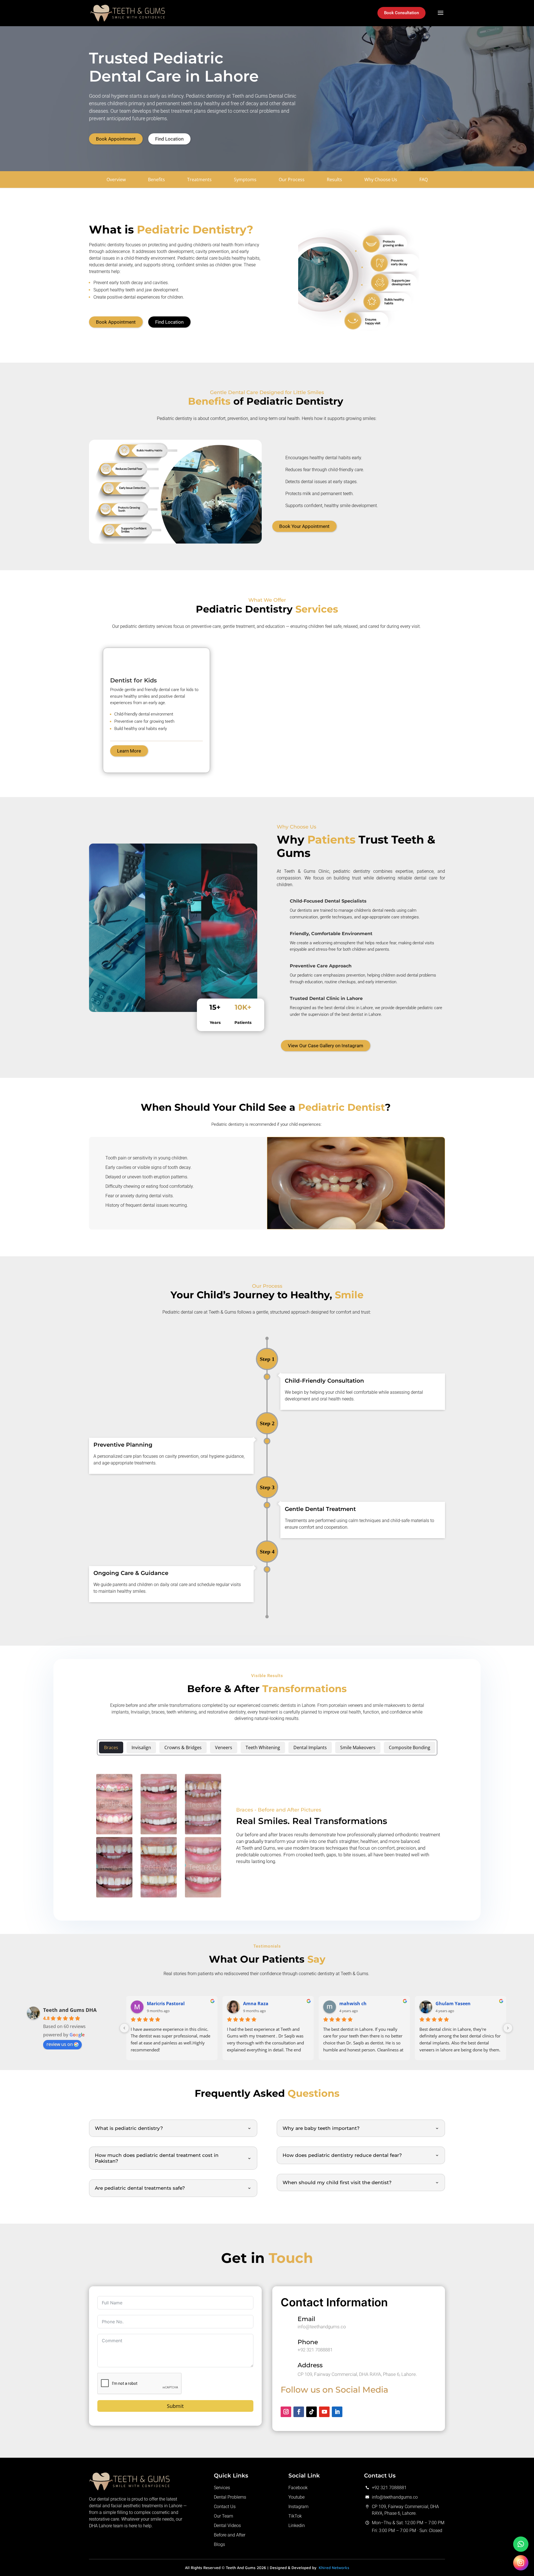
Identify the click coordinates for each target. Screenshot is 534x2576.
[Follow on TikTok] (311, 2412)
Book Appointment (116, 139)
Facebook (298, 2488)
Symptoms (245, 180)
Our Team (223, 2516)
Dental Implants (310, 1747)
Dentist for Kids (133, 680)
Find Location (169, 139)
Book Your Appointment (304, 526)
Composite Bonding (410, 1747)
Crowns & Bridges (183, 1747)
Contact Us (225, 2507)
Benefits (156, 180)
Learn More (129, 751)
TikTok (295, 2516)
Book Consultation (401, 13)
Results (334, 180)
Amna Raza (256, 2004)
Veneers (224, 1747)
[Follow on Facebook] (299, 2412)
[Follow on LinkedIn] (337, 2412)
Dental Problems (230, 2497)
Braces (111, 1747)
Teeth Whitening (263, 1747)
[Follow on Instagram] (286, 2412)
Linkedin (297, 2525)
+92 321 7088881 (315, 2350)
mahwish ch (353, 2004)
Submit (175, 2406)
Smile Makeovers (358, 1747)
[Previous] (124, 2028)
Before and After (230, 2535)
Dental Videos (227, 2525)
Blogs (219, 2544)
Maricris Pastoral (166, 2004)
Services (222, 2488)
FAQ (424, 180)
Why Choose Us (381, 180)
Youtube (296, 2497)
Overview (116, 180)
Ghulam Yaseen (453, 2004)
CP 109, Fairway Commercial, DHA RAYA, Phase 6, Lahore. (357, 2374)
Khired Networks (334, 2568)
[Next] (508, 2028)
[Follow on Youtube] (324, 2412)
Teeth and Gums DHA (70, 2010)
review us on (60, 2044)
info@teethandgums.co (322, 2327)
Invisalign (141, 1747)
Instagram (298, 2507)
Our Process (292, 180)
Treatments (199, 180)
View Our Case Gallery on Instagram (326, 1046)
